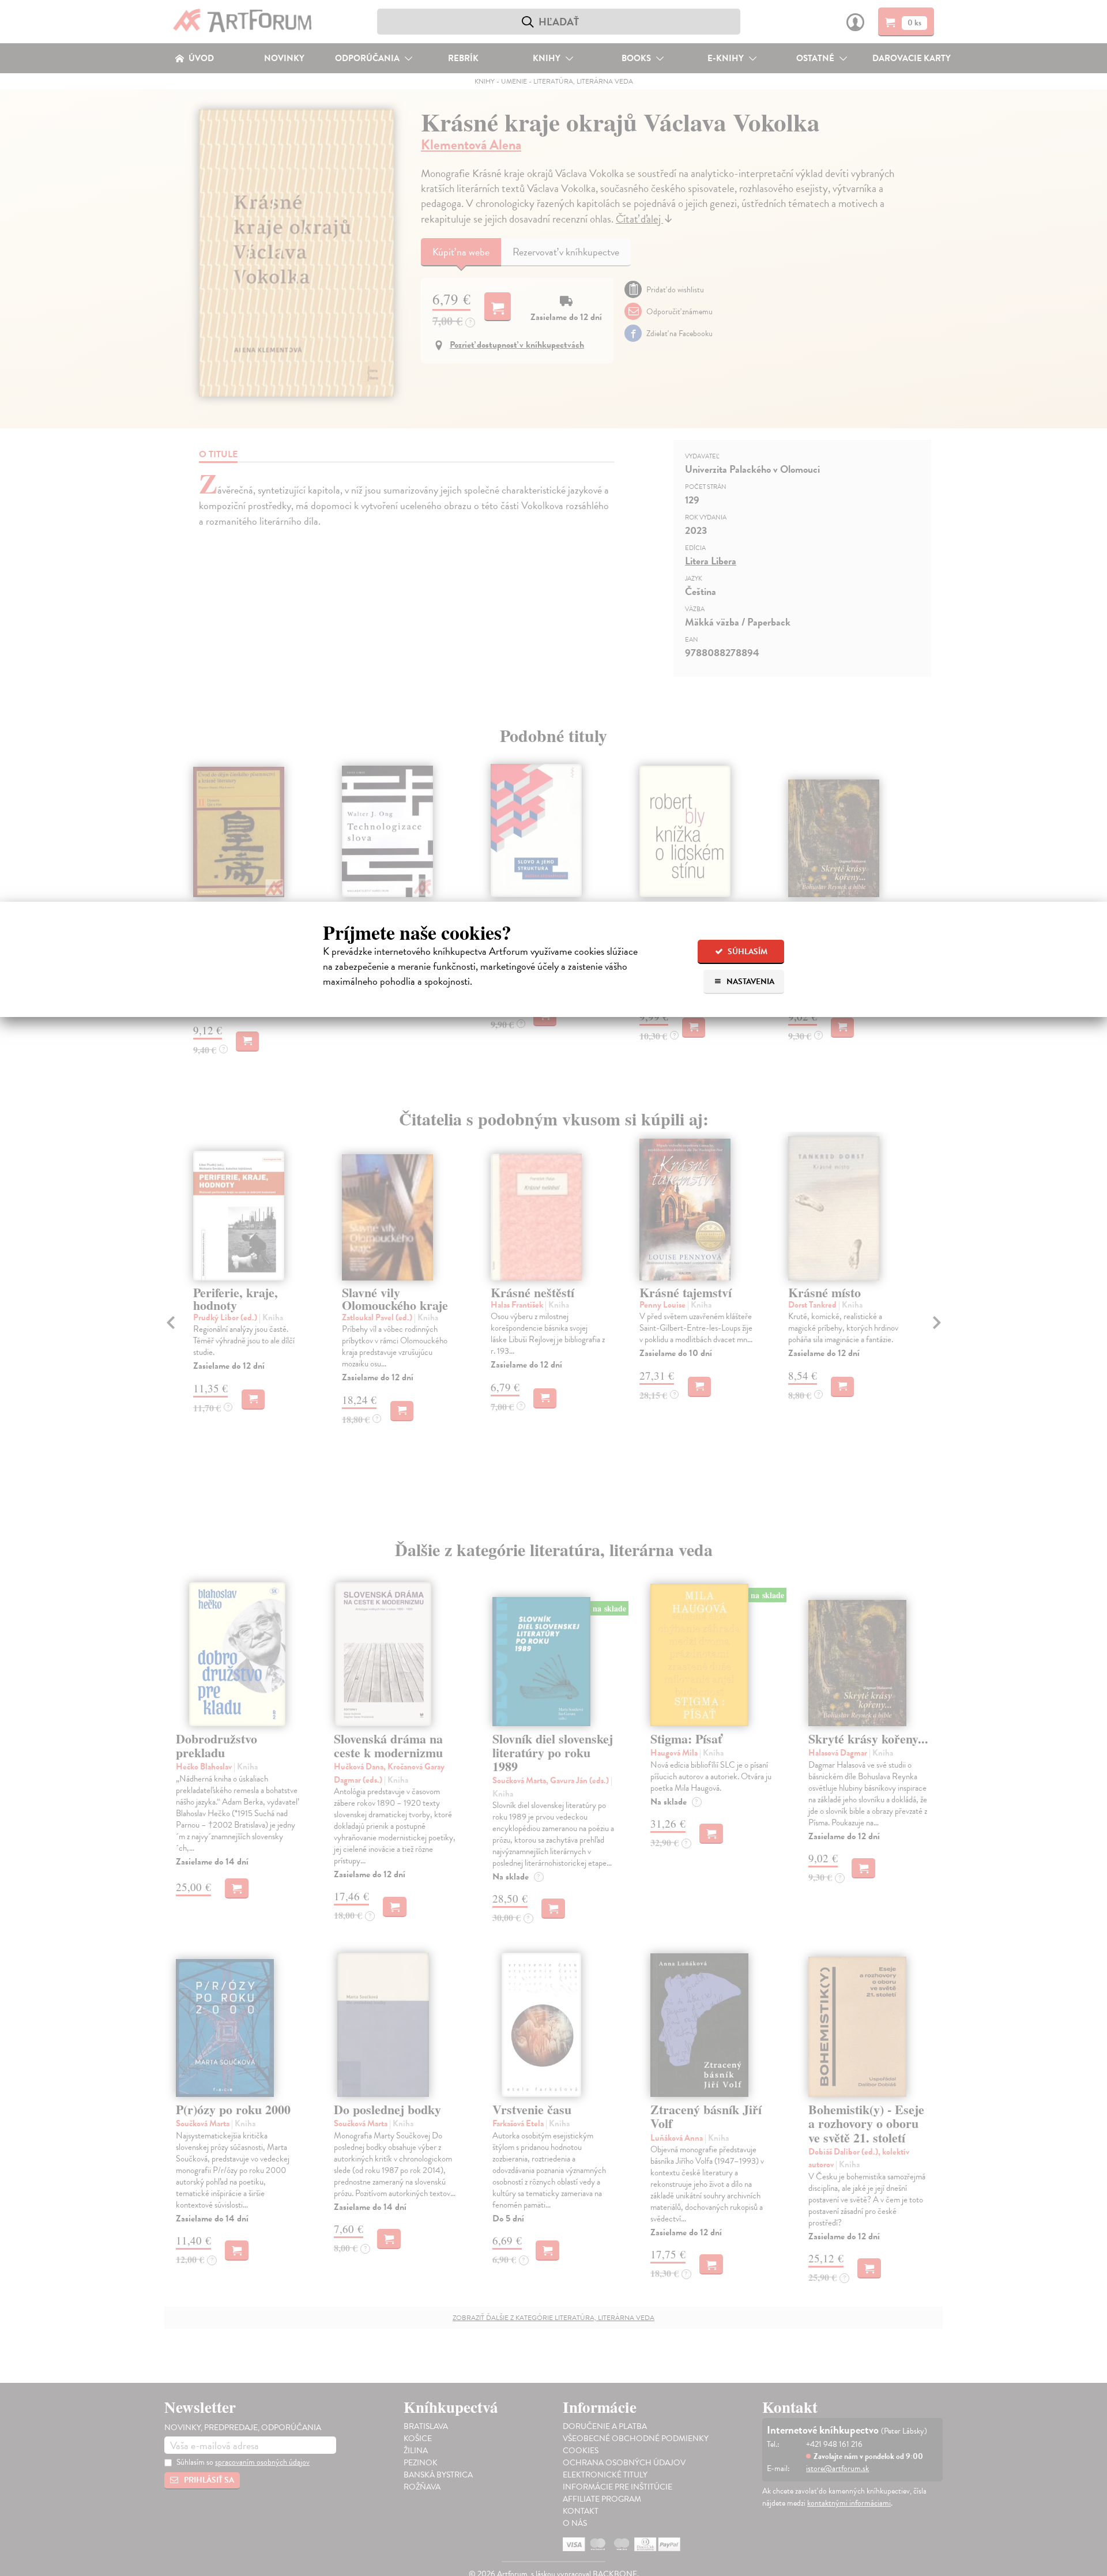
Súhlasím (747, 952)
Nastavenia (750, 982)
